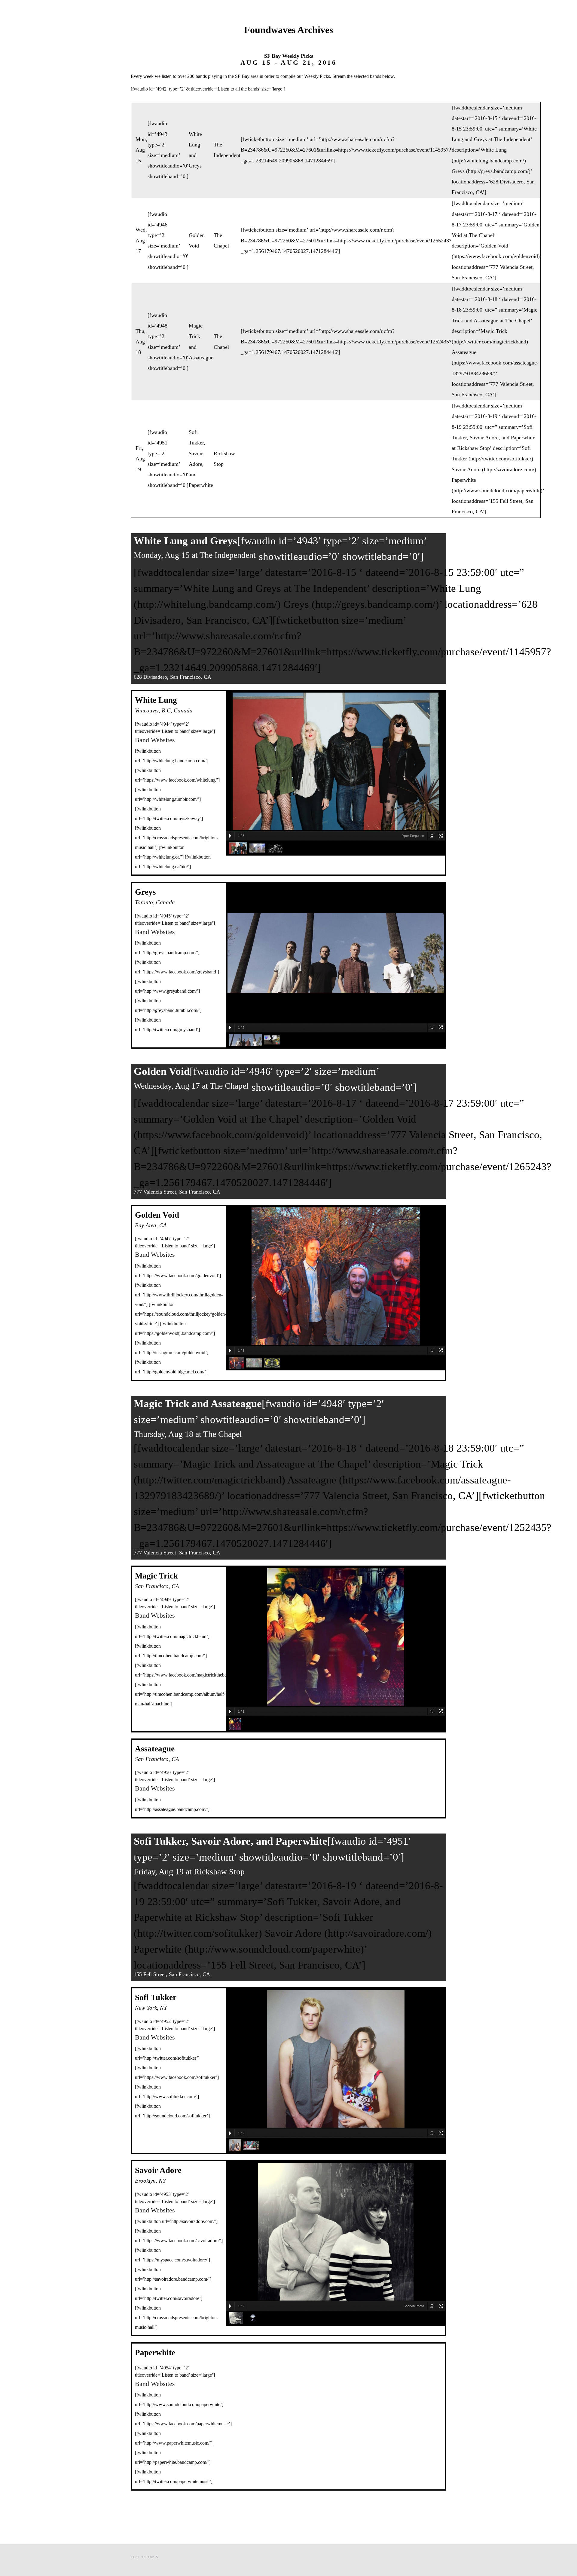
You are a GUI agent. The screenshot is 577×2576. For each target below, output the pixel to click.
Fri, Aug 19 (140, 459)
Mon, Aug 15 (141, 150)
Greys (195, 166)
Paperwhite (201, 485)
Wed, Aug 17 (141, 240)
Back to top (143, 2557)
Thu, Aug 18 (141, 342)
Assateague (201, 358)
